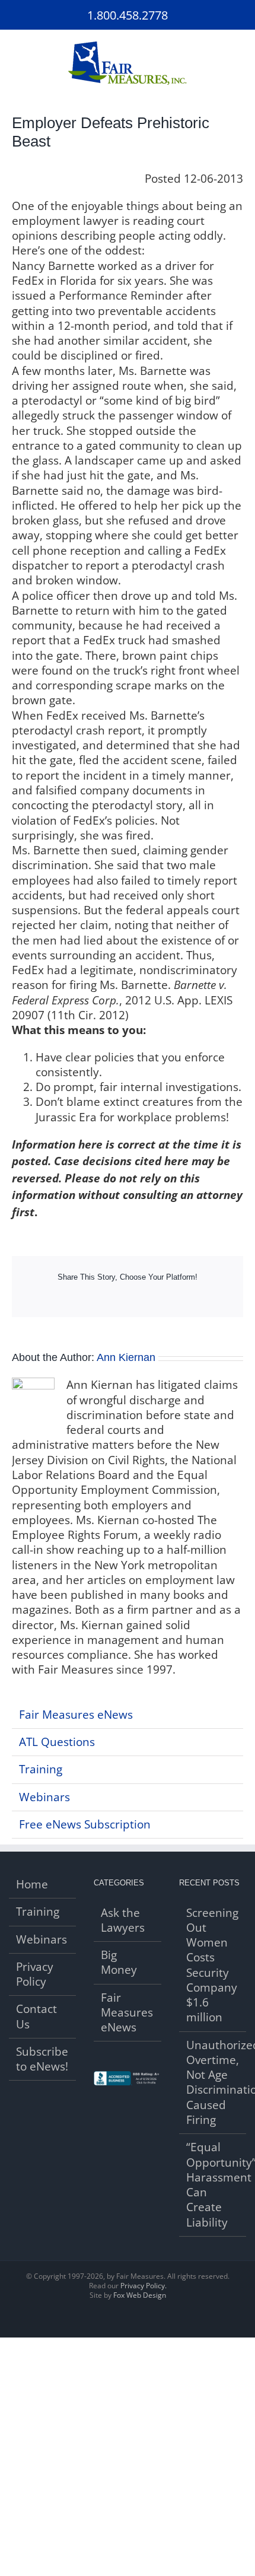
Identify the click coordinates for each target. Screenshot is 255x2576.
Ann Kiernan (126, 1357)
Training (41, 1769)
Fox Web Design (140, 2295)
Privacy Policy (35, 1974)
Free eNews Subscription (85, 1824)
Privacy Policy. (144, 2286)
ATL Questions (57, 1742)
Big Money (119, 1963)
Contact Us (36, 2017)
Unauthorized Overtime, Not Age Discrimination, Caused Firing (213, 2083)
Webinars (44, 1797)
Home (32, 1885)
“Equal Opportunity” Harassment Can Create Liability (213, 2185)
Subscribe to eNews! (42, 2059)
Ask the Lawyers (123, 1920)
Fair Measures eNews (76, 1715)
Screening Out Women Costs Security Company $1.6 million (212, 1966)
